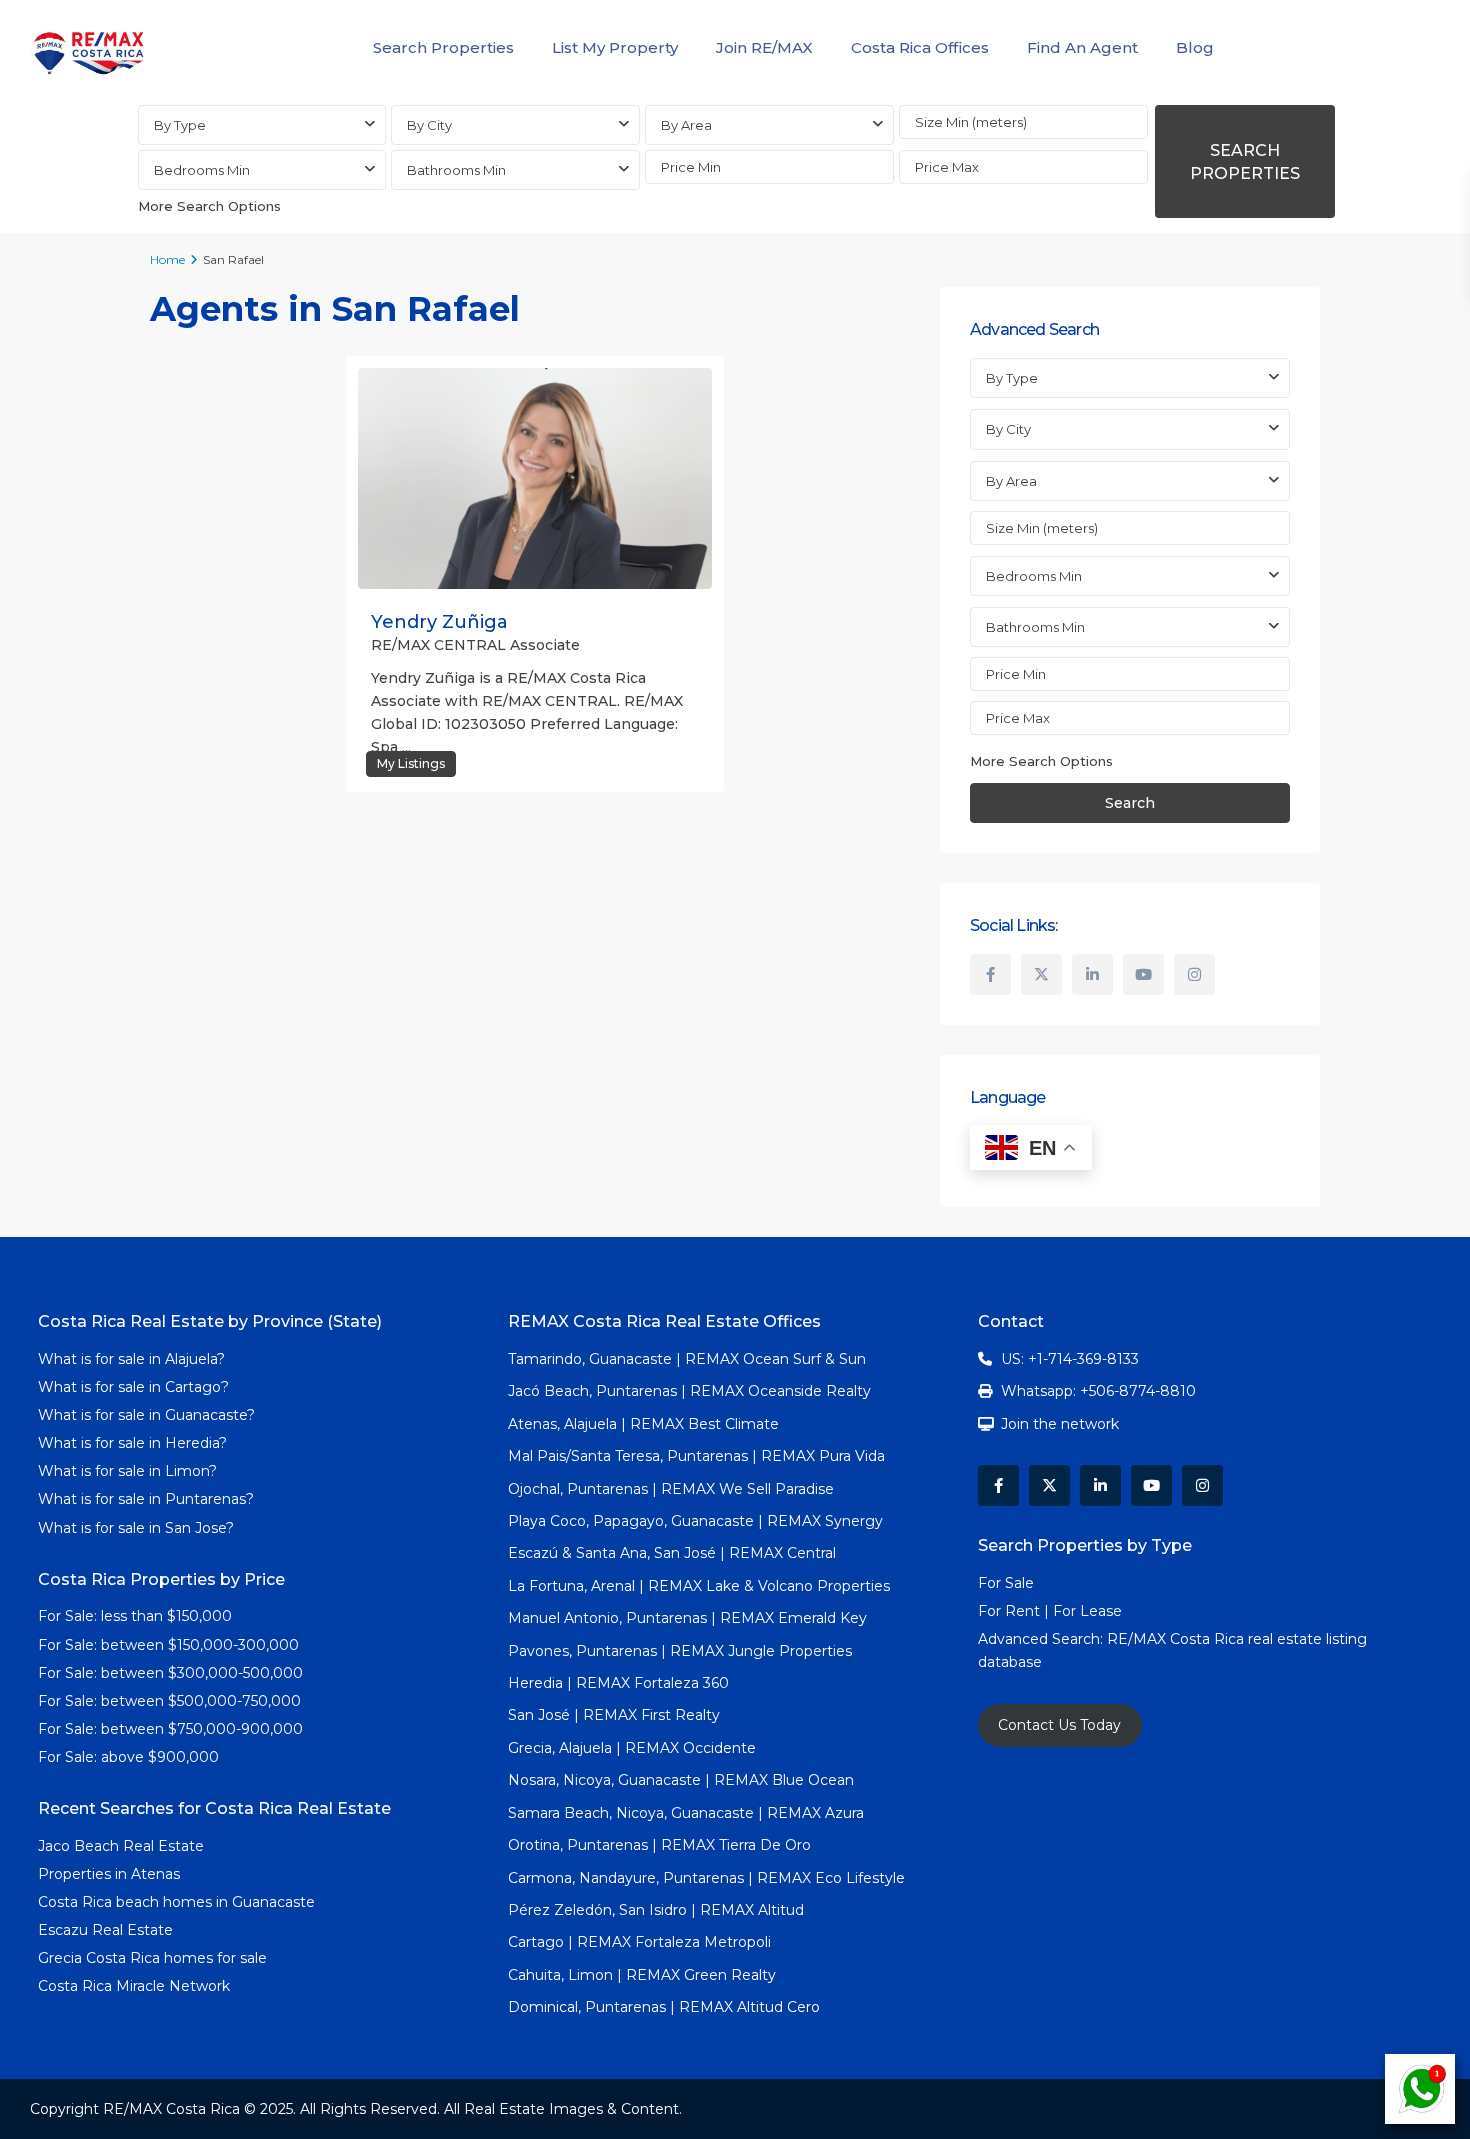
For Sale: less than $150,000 (135, 1616)
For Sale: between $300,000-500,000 (170, 1673)
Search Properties (443, 47)
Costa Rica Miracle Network (134, 1986)
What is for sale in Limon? (127, 1471)
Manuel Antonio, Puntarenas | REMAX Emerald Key (687, 1618)
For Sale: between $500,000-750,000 (169, 1701)
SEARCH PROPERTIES (1245, 162)
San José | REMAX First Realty (614, 1715)
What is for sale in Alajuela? (131, 1359)
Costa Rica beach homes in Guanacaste (176, 1902)
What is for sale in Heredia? (132, 1443)
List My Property (615, 47)
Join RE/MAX (764, 47)
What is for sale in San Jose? (136, 1528)
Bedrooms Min (202, 170)
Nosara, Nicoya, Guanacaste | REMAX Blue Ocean (681, 1780)
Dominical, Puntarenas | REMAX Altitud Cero (664, 2007)
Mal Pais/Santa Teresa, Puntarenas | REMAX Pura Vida (696, 1456)
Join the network (1060, 1424)
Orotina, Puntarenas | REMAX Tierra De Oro (659, 1845)
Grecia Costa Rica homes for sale (152, 1958)
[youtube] (1143, 974)
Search (1130, 803)
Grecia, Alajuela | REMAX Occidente (632, 1748)
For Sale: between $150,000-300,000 (168, 1645)
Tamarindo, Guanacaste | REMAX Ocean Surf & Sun (687, 1359)
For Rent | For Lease (1050, 1611)
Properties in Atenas (109, 1874)
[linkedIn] (1092, 974)
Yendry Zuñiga (439, 622)
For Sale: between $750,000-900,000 (170, 1729)
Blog (1195, 47)
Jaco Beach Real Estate (123, 1846)
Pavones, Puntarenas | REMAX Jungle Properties (680, 1651)
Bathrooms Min (456, 170)
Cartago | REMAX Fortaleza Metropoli (639, 1942)
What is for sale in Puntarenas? (146, 1499)
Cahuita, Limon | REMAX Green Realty (642, 1975)
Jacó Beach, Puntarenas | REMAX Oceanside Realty (689, 1391)
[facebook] (990, 974)
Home (167, 259)
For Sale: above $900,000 (130, 1757)
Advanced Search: (1042, 1639)
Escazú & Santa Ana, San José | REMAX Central (672, 1553)
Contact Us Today (1059, 1725)
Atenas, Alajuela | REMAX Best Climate (643, 1424)
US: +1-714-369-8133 (1070, 1359)
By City (429, 125)
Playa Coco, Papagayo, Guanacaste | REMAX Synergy (695, 1521)
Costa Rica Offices (920, 47)
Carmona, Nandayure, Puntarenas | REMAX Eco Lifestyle (706, 1878)
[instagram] (1194, 974)
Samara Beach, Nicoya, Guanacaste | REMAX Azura (686, 1813)
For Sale (1006, 1583)
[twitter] (1041, 974)
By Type (180, 125)
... (406, 747)
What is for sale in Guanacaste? (146, 1415)
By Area (686, 125)
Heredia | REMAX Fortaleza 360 (618, 1683)
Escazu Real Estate (105, 1930)
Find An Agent (1082, 47)
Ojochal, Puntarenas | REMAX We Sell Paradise (671, 1489)
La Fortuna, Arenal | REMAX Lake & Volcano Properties (699, 1586)
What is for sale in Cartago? (133, 1387)
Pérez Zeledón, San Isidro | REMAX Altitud (656, 1910)
